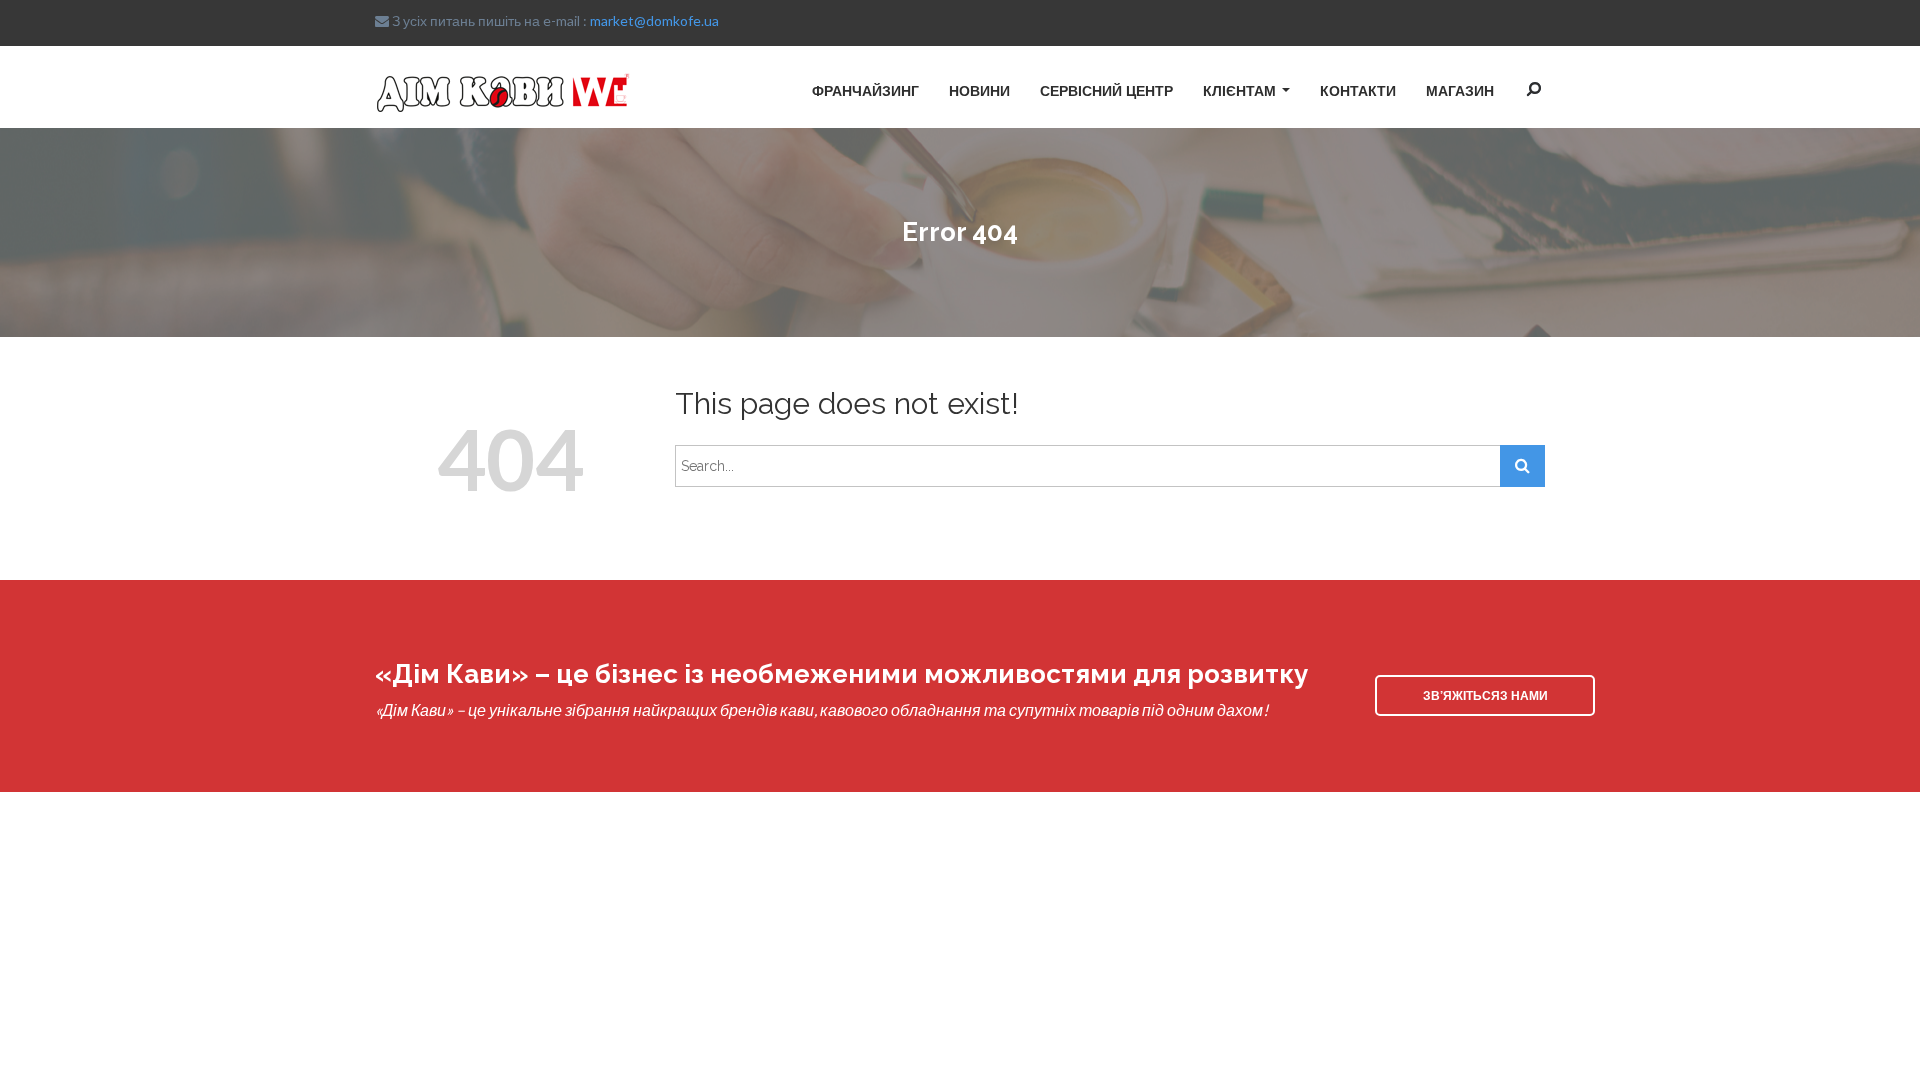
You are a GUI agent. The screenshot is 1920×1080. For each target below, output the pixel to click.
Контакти (1358, 90)
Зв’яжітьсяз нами (1485, 695)
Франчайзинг (865, 90)
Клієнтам (1239, 90)
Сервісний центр (1106, 90)
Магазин (1460, 90)
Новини (979, 90)
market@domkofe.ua (654, 20)
